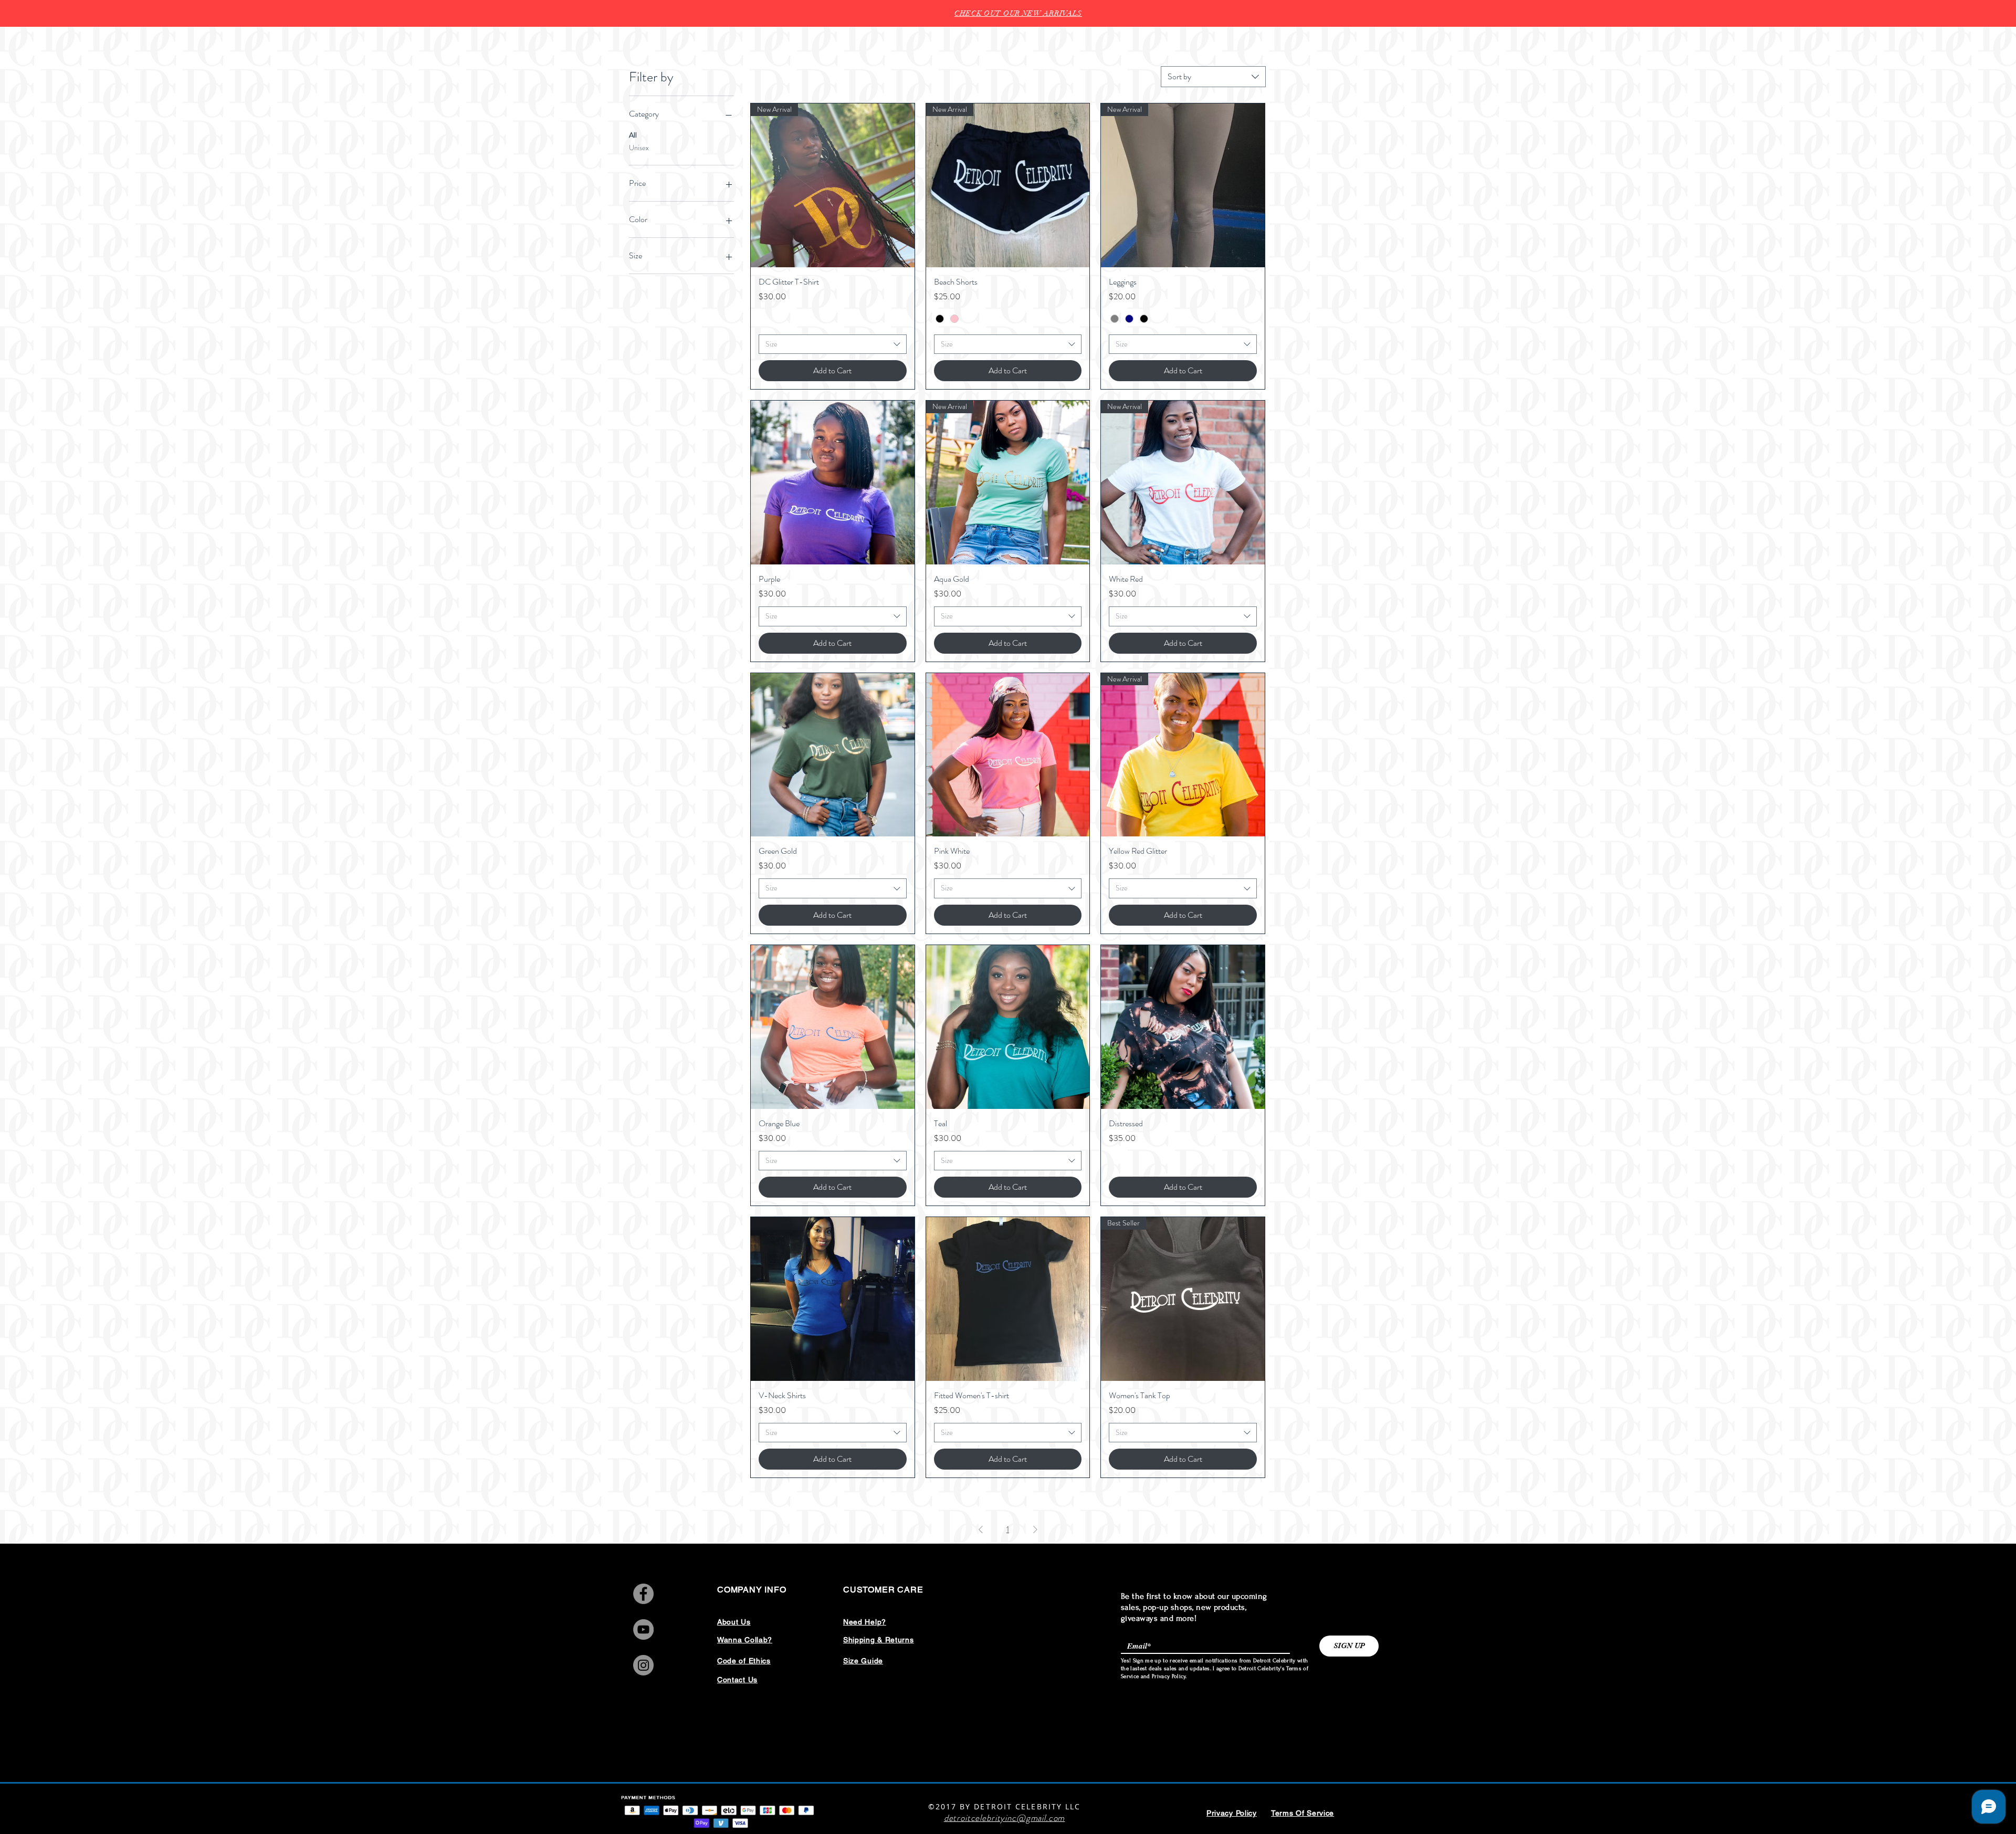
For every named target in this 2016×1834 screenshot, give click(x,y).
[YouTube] (643, 1629)
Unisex (639, 148)
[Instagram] (643, 1665)
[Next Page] (1035, 1529)
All (633, 135)
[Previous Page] (981, 1529)
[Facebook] (643, 1594)
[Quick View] (833, 483)
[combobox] (1213, 77)
